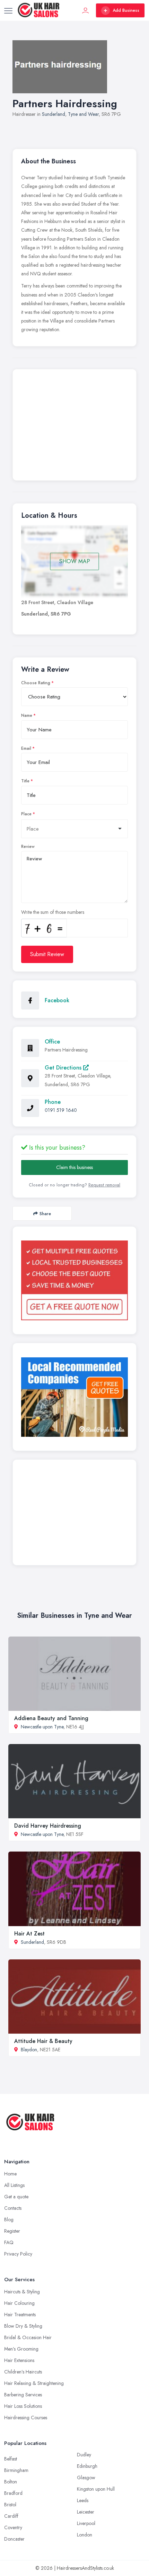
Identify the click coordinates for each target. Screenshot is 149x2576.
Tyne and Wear (83, 114)
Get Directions (64, 1068)
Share (45, 1214)
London (85, 2535)
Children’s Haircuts (23, 2372)
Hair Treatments (20, 2315)
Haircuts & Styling (22, 2292)
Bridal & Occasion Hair (28, 2337)
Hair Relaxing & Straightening (34, 2383)
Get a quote (16, 2197)
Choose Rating (36, 683)
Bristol (10, 2505)
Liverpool (86, 2523)
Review (28, 847)
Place (26, 814)
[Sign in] (86, 10)
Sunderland (54, 114)
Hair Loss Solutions (23, 2406)
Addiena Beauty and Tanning (51, 1718)
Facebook (57, 1000)
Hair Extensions (19, 2360)
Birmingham (16, 2470)
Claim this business (74, 1167)
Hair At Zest (29, 1934)
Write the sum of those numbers (53, 912)
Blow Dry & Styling (23, 2326)
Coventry (13, 2527)
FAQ (9, 2242)
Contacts (13, 2208)
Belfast (11, 2459)
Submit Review (47, 954)
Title (25, 781)
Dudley (84, 2455)
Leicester (86, 2512)
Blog (9, 2219)
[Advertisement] (74, 427)
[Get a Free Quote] (74, 1280)
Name (27, 715)
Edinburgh (87, 2466)
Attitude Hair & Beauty (43, 2041)
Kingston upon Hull (96, 2489)
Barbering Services (23, 2395)
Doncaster (14, 2539)
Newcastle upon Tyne (42, 1727)
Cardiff (11, 2516)
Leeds (83, 2500)
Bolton (11, 2482)
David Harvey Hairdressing (48, 1826)
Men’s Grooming (21, 2349)
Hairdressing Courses (26, 2418)
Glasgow (86, 2478)
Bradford (13, 2493)
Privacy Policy (18, 2254)
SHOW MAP (75, 561)
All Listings (14, 2185)
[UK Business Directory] (74, 1397)
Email (26, 748)
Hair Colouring (19, 2303)
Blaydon (29, 2050)
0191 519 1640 (61, 1110)
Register (12, 2231)
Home (10, 2174)
